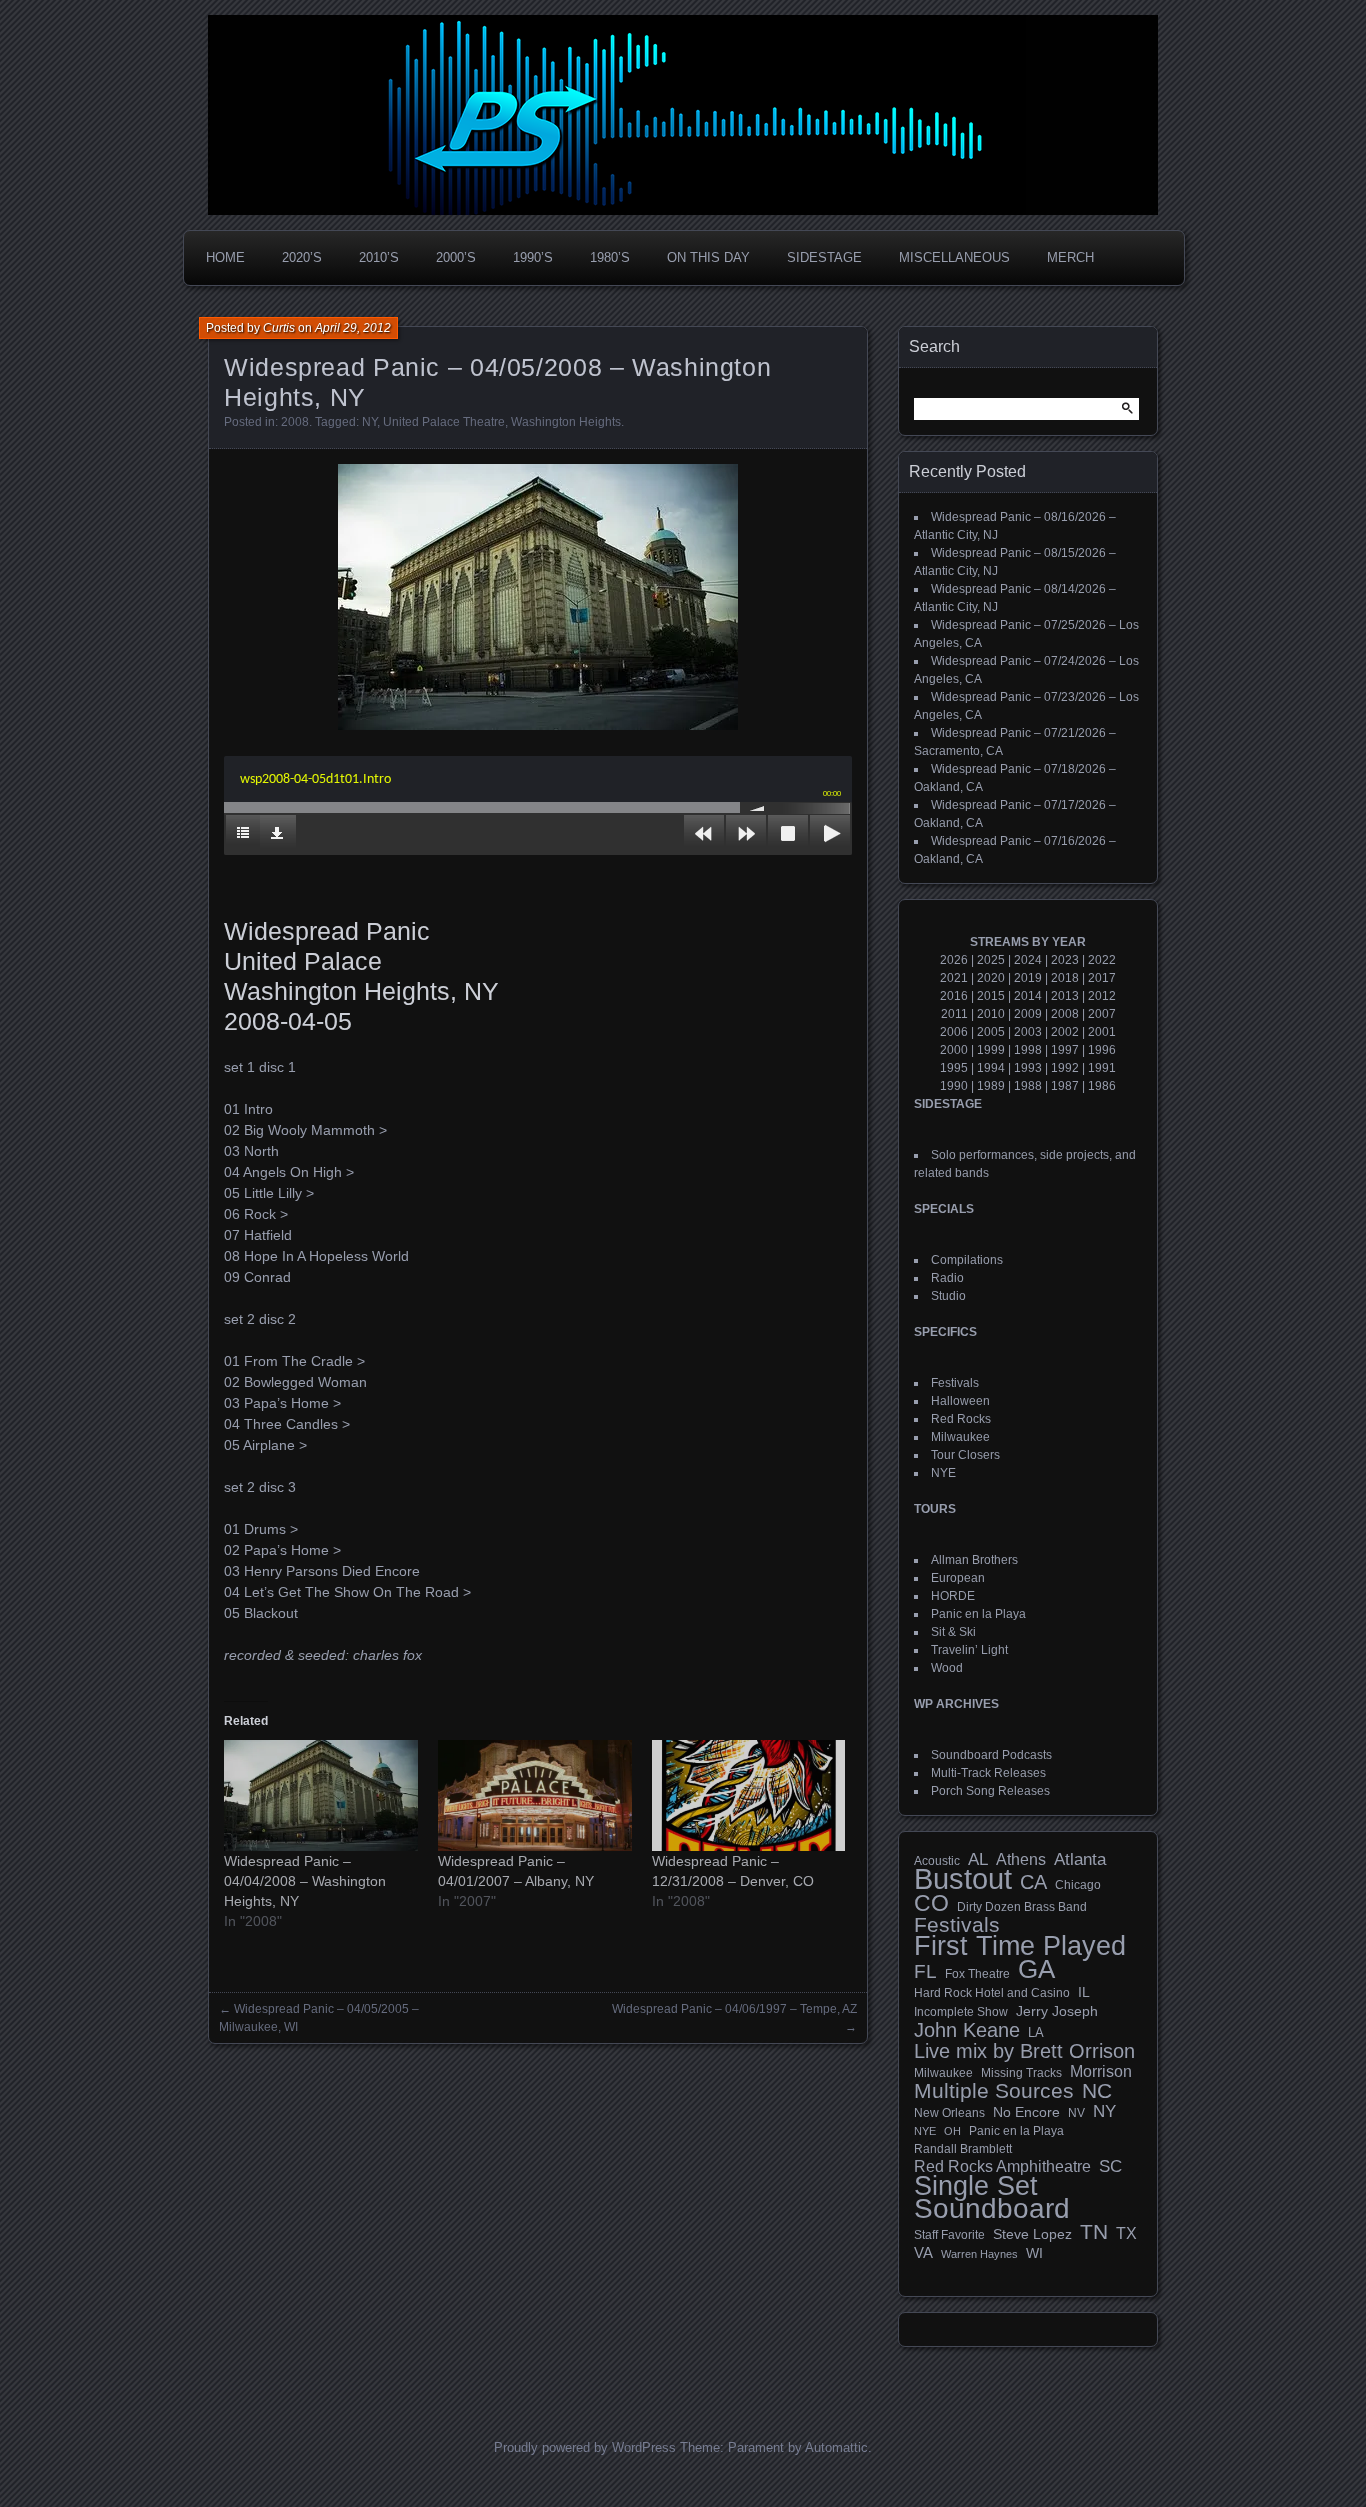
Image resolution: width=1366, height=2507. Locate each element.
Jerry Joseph (1057, 2011)
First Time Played (1020, 1946)
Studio (948, 1296)
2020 (991, 978)
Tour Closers (965, 1455)
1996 (1102, 1050)
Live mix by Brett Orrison (1024, 2051)
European (958, 1578)
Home (225, 257)
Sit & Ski (953, 1632)
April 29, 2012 (353, 328)
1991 (1102, 1068)
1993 (1028, 1068)
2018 (1065, 978)
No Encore (1026, 2112)
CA (1033, 1882)
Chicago (1078, 1884)
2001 (1102, 1032)
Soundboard (992, 2209)
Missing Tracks (1021, 2073)
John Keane (967, 2030)
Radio (947, 1278)
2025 (991, 960)
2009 (1028, 1014)
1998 (1028, 1050)
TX (1126, 2233)
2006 (954, 1032)
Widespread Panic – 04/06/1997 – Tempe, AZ (734, 2009)
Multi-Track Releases (988, 1773)
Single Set (976, 2186)
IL (1084, 1992)
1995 (954, 1068)
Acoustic (937, 1860)
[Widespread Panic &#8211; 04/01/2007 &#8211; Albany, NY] (535, 1795)
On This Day (708, 257)
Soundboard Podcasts (991, 1755)
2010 (991, 1014)
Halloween (960, 1401)
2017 (1102, 978)
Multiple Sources (994, 2091)
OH (952, 2131)
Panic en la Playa (978, 1614)
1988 (1028, 1086)
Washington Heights (566, 422)
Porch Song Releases (990, 1791)
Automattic (836, 2447)
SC (1110, 2167)
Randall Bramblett (963, 2148)
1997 (1065, 1050)
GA (1036, 1969)
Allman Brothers (974, 1560)
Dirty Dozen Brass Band (1022, 1906)
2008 (295, 422)
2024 (1028, 960)
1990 (954, 1086)
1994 (991, 1068)
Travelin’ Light (969, 1650)
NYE (943, 1473)
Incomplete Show (961, 2012)
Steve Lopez (1032, 2234)
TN (1094, 2232)
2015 (991, 996)
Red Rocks (961, 1419)
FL (925, 1972)
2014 (1028, 996)
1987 (1065, 1086)
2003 (1028, 1032)
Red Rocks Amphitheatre (1002, 2166)
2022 (1102, 960)
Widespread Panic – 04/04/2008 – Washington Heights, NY (305, 1881)
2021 (954, 978)
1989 (991, 1086)
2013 (1065, 996)
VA (923, 2252)
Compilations (967, 1260)
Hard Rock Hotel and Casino (992, 1993)
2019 (1028, 978)
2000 (954, 1050)
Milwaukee (960, 1437)
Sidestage (824, 257)
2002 (1065, 1032)
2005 (991, 1032)
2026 (954, 960)
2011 (954, 1014)
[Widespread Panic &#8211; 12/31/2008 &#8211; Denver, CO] (749, 1795)
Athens (1021, 1859)
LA (1036, 2033)
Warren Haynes (979, 2254)
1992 (1065, 1068)
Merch (1070, 257)
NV (1076, 2113)
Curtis (279, 328)
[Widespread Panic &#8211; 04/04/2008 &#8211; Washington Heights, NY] (321, 1795)
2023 (1065, 960)
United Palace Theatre (444, 422)
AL (978, 1860)
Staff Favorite (949, 2235)
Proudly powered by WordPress (585, 2447)
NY (369, 422)
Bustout (963, 1879)
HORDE (953, 1596)
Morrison (1101, 2071)
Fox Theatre (977, 1974)
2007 (1102, 1014)
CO (931, 1903)
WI (1034, 2253)
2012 (1102, 996)
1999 (991, 1050)
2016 (954, 996)
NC (1097, 2091)
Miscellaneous (954, 257)
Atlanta (1080, 1860)
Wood (947, 1668)
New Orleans (949, 2113)
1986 (1102, 1086)
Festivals (955, 1383)
